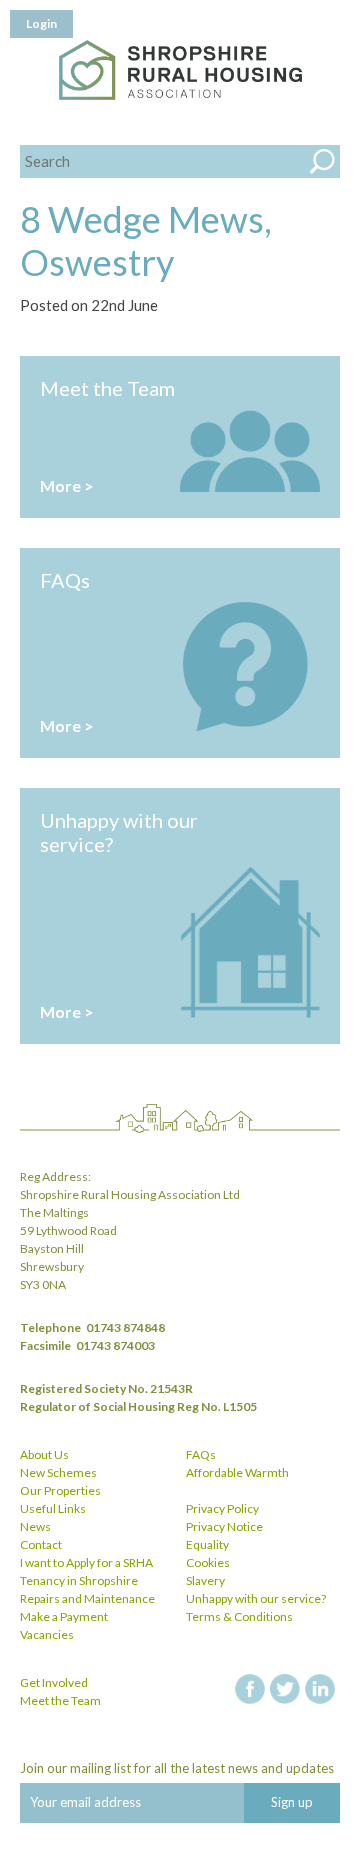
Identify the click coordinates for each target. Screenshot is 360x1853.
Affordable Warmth (237, 1472)
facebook (250, 1689)
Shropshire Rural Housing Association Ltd (180, 70)
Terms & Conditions (239, 1616)
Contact (41, 1544)
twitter (285, 1689)
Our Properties (60, 1490)
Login (41, 23)
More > (67, 485)
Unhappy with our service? (256, 1598)
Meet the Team (60, 1700)
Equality (207, 1544)
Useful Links (53, 1508)
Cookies (208, 1562)
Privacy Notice (224, 1526)
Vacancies (47, 1634)
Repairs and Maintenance (87, 1598)
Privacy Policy (222, 1508)
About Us (44, 1454)
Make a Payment (64, 1616)
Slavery (205, 1580)
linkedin (320, 1689)
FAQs (201, 1454)
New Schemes (58, 1472)
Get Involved (54, 1682)
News (35, 1526)
